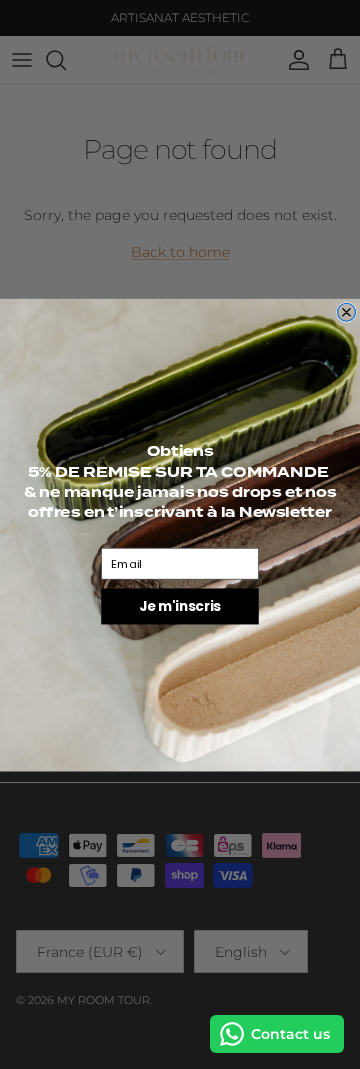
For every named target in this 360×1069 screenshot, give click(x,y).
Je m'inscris (180, 605)
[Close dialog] (347, 312)
